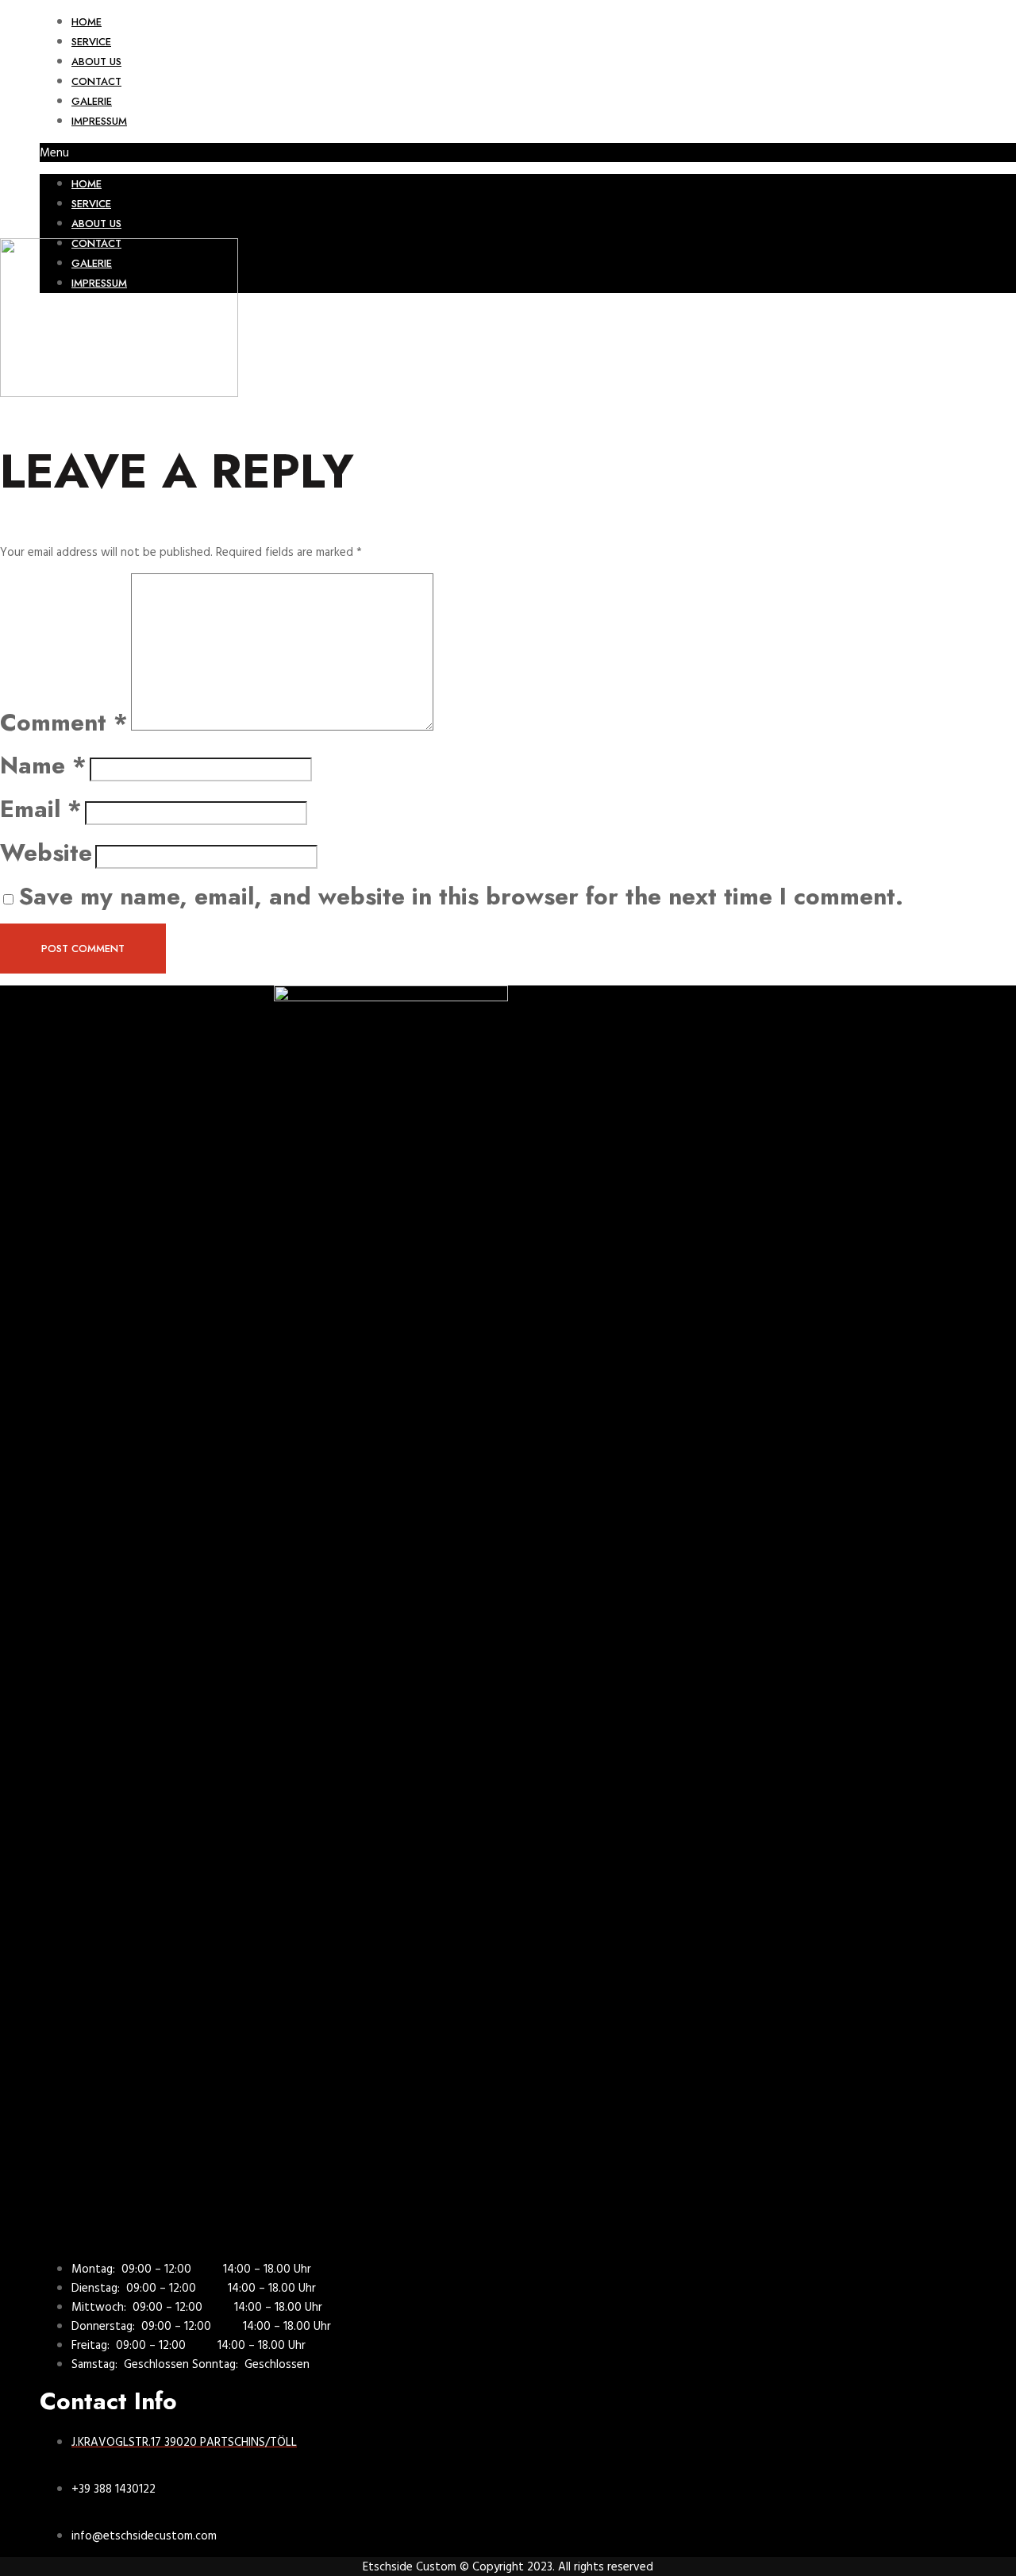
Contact (96, 81)
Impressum (99, 121)
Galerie (92, 101)
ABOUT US (96, 62)
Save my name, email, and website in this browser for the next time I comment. (461, 896)
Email (41, 809)
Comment (64, 722)
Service (91, 42)
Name (43, 765)
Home (87, 22)
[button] (528, 152)
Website (46, 852)
